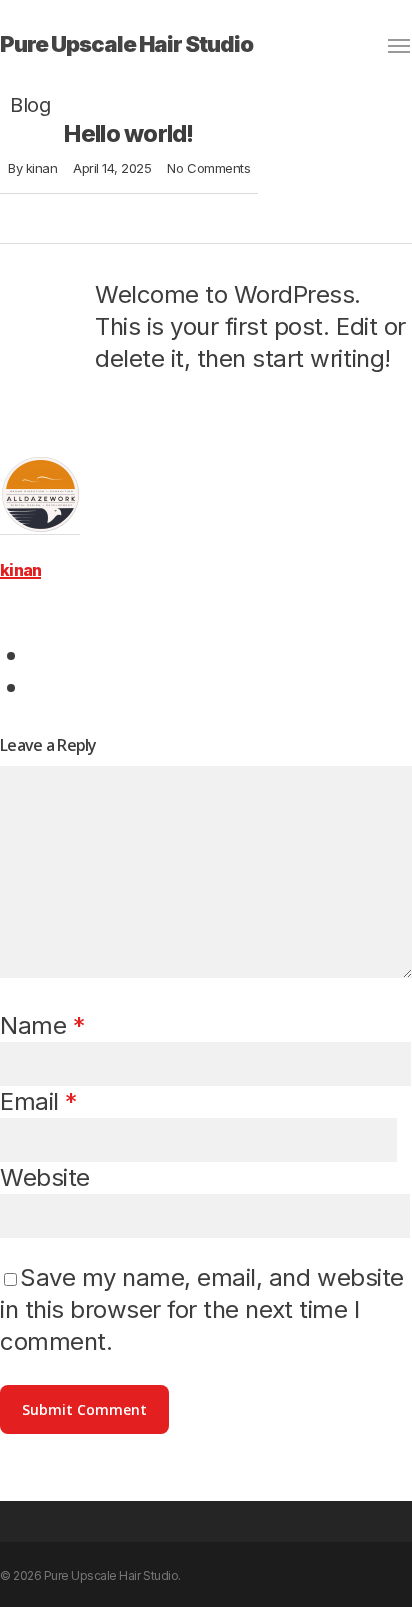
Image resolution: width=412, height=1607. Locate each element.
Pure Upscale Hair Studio (126, 44)
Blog (30, 105)
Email (38, 1101)
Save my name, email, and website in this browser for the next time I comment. (202, 1309)
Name (42, 1025)
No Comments (208, 168)
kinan (42, 168)
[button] (400, 46)
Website (45, 1177)
